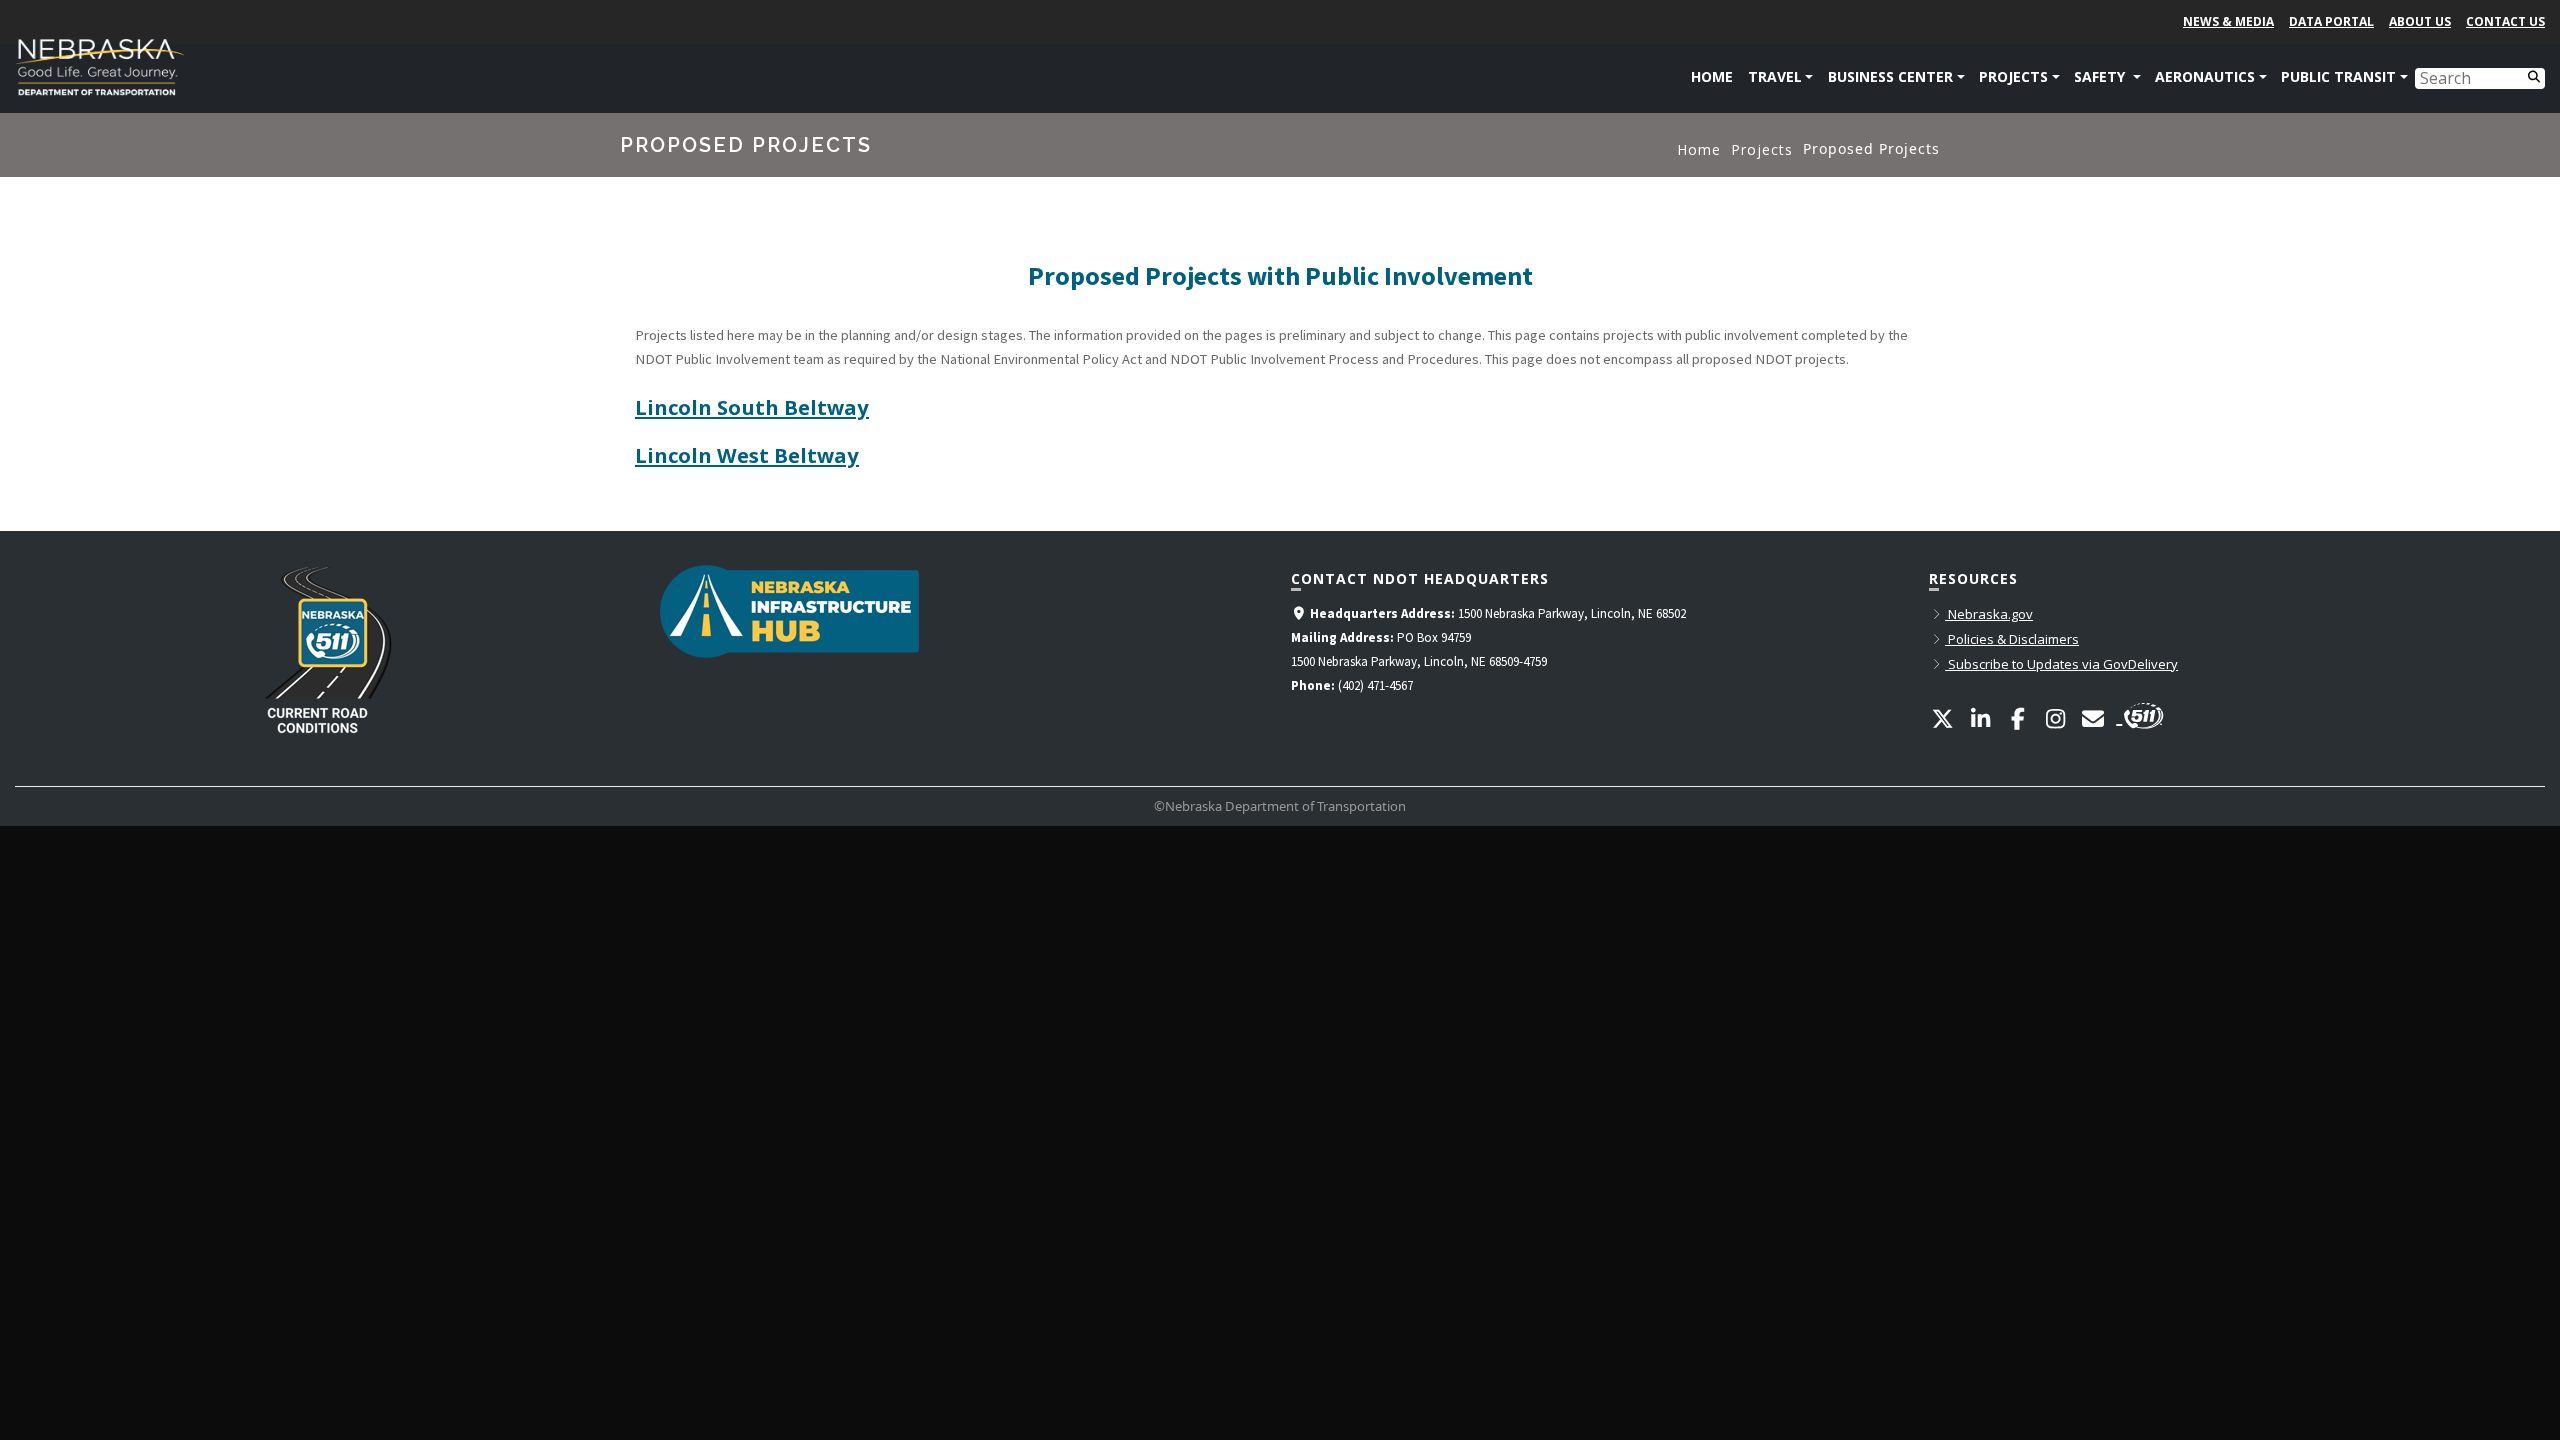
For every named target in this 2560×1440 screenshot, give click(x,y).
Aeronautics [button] (2205, 76)
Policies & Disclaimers (2012, 639)
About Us (2420, 21)
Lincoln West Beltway (747, 455)
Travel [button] (1775, 76)
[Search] (2533, 75)
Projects (1762, 149)
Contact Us (2505, 21)
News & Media (2228, 21)
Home (1712, 76)
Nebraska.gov (1989, 614)
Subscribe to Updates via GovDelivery (2061, 664)
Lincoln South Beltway (752, 407)
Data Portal (2331, 21)
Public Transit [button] (2338, 76)
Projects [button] (2013, 76)
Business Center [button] (1890, 76)
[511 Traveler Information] (2140, 713)
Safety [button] (2101, 76)
